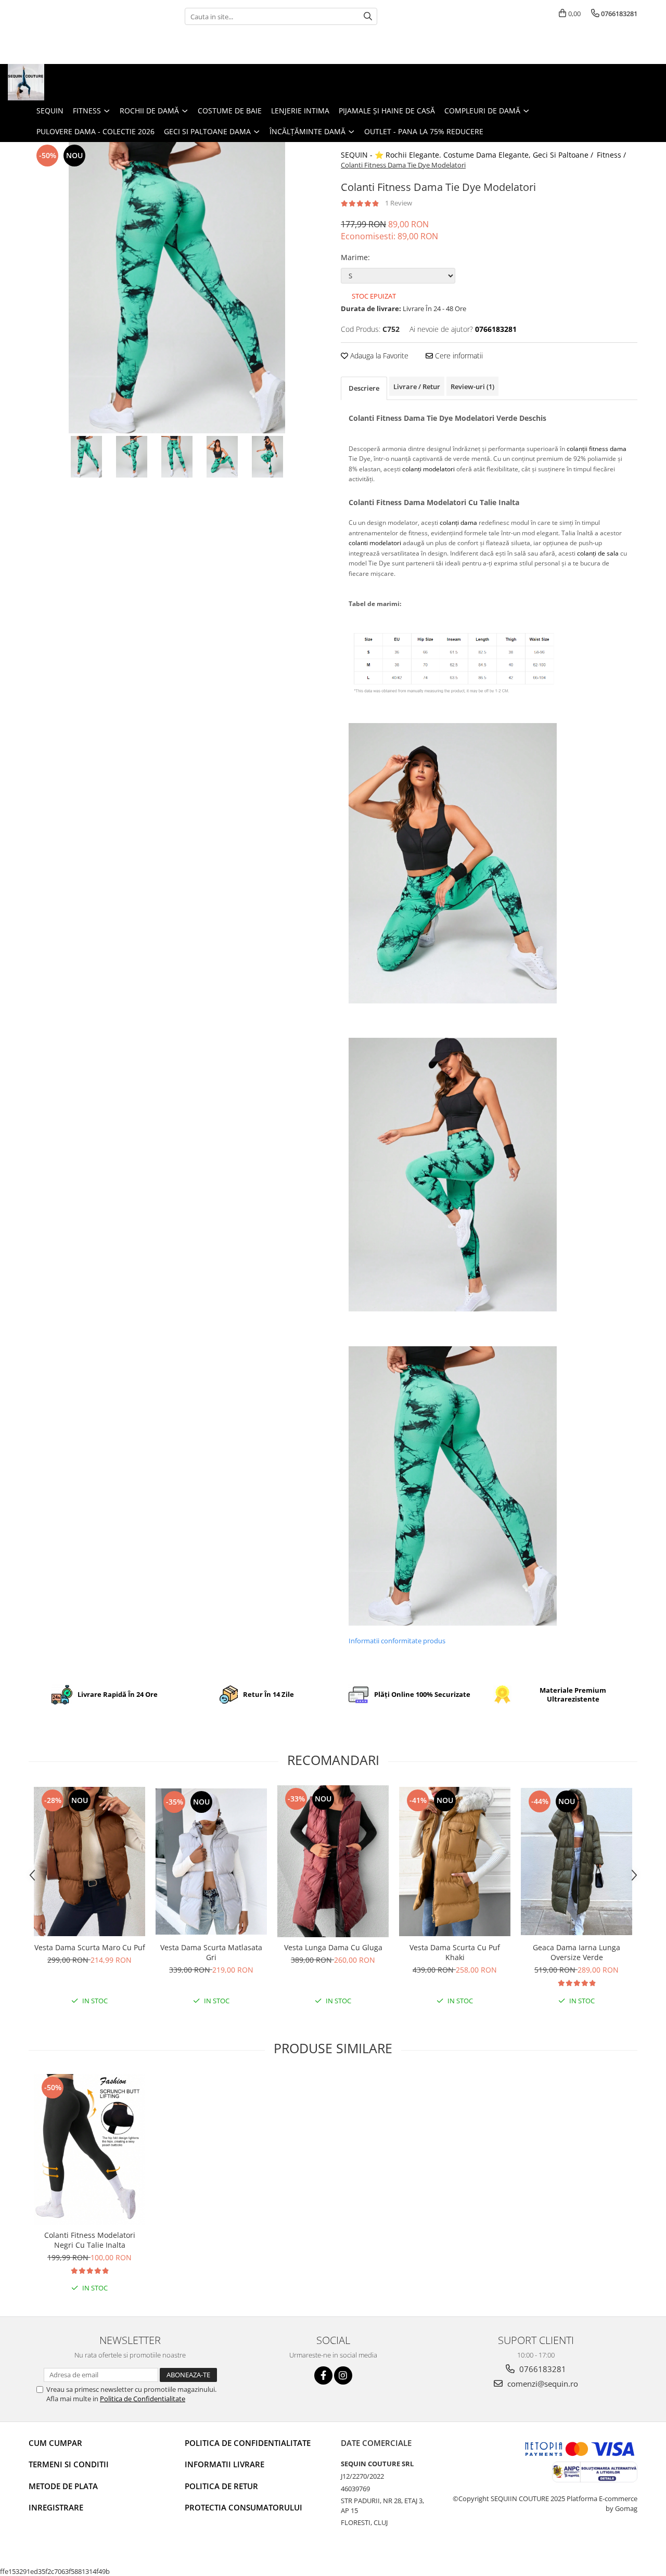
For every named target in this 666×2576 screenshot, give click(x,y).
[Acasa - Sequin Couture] (60, 82)
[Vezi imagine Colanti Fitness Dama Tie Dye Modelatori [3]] (222, 457)
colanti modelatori (375, 543)
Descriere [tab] (364, 388)
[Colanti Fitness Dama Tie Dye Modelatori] (177, 288)
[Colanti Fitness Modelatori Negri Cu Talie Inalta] (89, 2149)
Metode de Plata (63, 2486)
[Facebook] (323, 2375)
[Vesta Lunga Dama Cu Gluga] (333, 1861)
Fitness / (612, 155)
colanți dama (458, 523)
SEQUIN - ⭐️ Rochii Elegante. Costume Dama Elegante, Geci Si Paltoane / (468, 155)
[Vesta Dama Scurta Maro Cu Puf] (89, 1862)
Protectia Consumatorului (244, 2507)
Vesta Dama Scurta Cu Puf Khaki (455, 1952)
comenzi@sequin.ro (542, 2384)
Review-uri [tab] (472, 387)
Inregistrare (56, 2507)
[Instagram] (343, 2375)
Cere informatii (458, 356)
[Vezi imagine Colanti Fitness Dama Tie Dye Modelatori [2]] (177, 457)
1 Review (399, 203)
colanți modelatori (428, 469)
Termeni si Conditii (69, 2464)
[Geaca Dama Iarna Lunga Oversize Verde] (577, 1861)
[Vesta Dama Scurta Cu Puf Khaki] (455, 1862)
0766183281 (542, 2369)
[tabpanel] (177, 288)
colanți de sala (598, 553)
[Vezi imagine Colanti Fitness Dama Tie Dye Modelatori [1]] (132, 457)
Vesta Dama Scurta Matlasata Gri (211, 1952)
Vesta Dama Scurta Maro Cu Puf (90, 1947)
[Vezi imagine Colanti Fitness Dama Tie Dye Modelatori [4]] (268, 457)
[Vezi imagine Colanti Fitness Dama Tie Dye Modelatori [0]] (87, 457)
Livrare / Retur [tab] (417, 387)
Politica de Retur (221, 2486)
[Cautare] (368, 16)
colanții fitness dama (597, 449)
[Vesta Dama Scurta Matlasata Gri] (211, 1862)
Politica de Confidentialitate (143, 2399)
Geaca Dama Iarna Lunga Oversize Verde (577, 1952)
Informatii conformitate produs (397, 1641)
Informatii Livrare (225, 2464)
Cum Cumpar (55, 2443)
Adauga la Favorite (378, 356)
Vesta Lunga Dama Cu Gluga (333, 1947)
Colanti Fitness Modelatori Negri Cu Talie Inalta (90, 2240)
